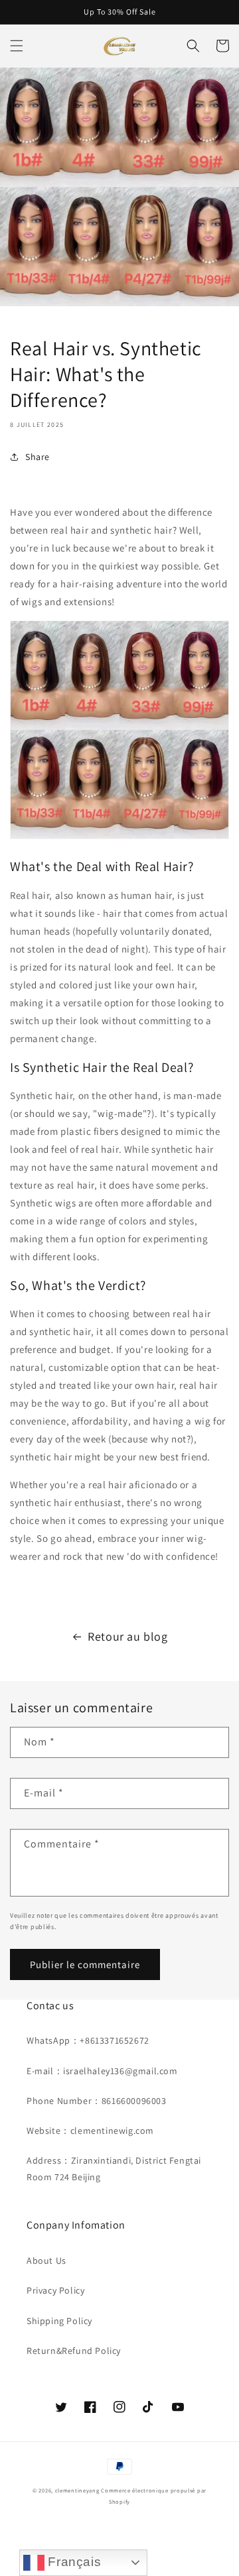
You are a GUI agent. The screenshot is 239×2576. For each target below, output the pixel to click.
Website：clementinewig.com (90, 2131)
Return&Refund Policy (74, 2351)
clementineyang (77, 2490)
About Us (46, 2260)
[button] (17, 46)
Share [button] (38, 457)
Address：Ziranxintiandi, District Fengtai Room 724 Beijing (114, 2169)
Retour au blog (127, 1636)
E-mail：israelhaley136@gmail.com (102, 2071)
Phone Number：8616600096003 (97, 2101)
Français (73, 2562)
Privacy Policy (55, 2290)
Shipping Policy (59, 2321)
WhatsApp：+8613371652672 (88, 2040)
